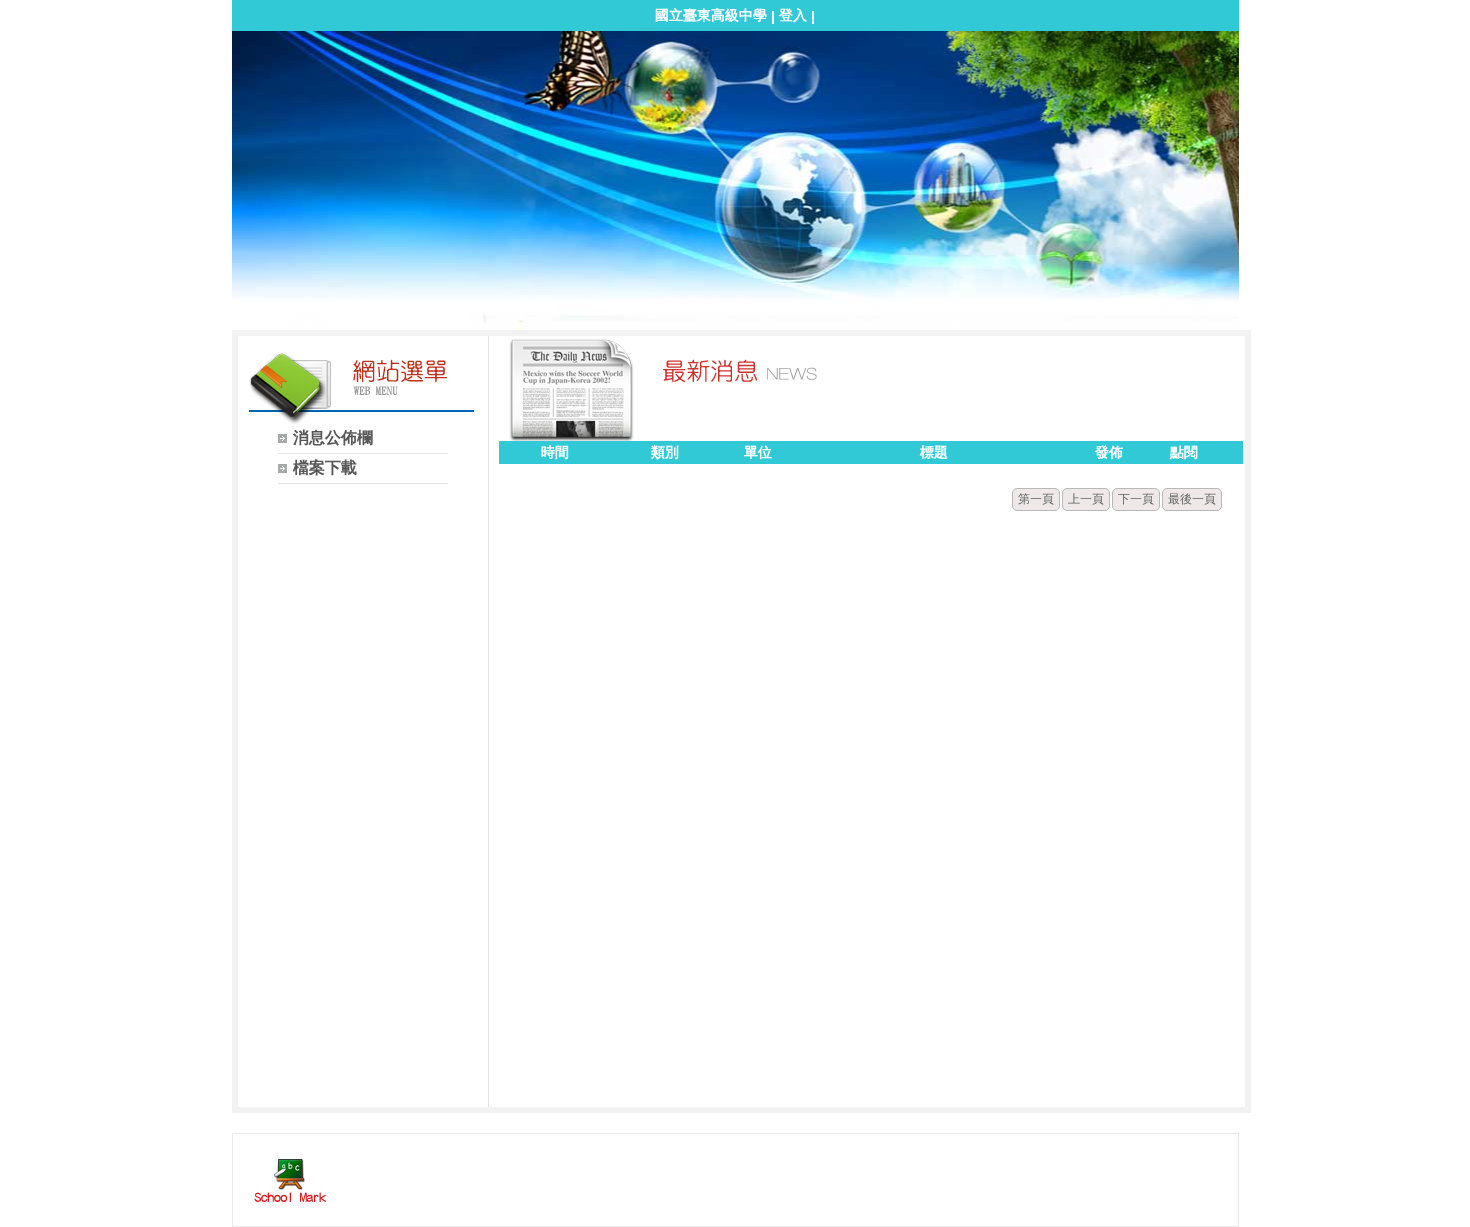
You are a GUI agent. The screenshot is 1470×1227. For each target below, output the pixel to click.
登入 (793, 15)
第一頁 (1036, 499)
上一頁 (1086, 499)
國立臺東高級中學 (711, 15)
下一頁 (1136, 499)
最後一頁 (1192, 499)
